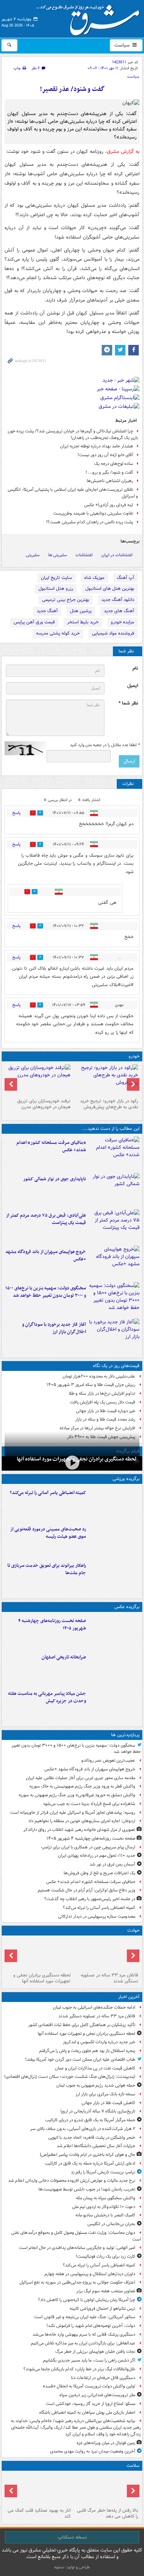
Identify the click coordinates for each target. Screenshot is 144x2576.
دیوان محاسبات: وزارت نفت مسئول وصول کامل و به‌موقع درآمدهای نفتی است (76, 2236)
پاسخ (16, 813)
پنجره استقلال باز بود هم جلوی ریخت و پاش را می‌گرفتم (87, 2051)
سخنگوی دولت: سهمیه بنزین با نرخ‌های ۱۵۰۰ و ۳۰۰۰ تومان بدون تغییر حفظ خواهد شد (46, 1292)
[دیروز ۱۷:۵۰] (114, 1335)
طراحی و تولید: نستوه (72, 2567)
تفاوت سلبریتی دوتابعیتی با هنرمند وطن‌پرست (93, 513)
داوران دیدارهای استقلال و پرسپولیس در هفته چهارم (90, 2274)
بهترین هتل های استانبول (110, 589)
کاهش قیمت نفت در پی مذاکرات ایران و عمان (95, 2068)
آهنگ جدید (47, 611)
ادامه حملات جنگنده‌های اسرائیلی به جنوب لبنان (94, 2007)
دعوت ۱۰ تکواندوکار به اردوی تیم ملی (104, 2207)
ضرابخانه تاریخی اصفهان (64, 1657)
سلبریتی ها (57, 555)
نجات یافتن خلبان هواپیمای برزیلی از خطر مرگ (95, 2352)
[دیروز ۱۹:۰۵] (114, 1704)
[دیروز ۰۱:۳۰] (38, 2489)
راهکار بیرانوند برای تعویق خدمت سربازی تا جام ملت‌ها (47, 1569)
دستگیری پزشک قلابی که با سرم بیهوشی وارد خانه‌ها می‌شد (84, 2334)
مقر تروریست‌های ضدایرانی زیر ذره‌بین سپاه (97, 2395)
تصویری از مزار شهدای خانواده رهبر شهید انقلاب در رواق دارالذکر (79, 1830)
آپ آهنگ (125, 578)
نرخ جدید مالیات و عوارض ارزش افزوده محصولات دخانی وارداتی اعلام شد (72, 2181)
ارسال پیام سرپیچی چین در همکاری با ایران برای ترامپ (88, 1847)
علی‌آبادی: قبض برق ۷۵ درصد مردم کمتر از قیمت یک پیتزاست (46, 1219)
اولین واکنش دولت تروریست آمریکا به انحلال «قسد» (89, 2386)
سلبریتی (33, 555)
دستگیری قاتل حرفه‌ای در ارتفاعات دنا (103, 2378)
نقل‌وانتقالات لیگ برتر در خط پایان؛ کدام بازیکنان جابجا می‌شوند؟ (79, 2369)
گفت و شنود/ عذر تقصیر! (72, 89)
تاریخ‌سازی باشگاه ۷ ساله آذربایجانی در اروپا (98, 2111)
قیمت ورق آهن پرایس (34, 622)
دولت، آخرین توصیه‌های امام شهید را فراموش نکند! (91, 2326)
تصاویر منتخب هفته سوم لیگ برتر (106, 2291)
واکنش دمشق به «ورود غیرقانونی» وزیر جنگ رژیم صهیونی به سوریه (77, 1795)
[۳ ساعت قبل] (114, 1153)
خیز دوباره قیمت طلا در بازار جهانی (106, 1411)
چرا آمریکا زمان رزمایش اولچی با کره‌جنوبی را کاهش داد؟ (87, 2300)
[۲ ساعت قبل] (114, 1503)
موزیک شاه (94, 578)
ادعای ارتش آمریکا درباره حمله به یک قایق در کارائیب (90, 2163)
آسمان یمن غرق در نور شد (112, 1864)
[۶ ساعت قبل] (114, 1668)
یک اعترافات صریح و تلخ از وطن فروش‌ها (99, 1873)
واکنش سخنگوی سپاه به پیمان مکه (106, 2198)
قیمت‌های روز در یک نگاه (116, 1366)
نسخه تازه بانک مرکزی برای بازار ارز (105, 2094)
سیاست (123, 45)
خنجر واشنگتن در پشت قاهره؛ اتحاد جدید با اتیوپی (92, 2138)
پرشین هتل (81, 611)
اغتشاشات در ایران (117, 555)
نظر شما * (128, 703)
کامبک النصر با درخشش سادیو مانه (105, 2215)
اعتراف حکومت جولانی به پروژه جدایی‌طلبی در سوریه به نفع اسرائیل (77, 2282)
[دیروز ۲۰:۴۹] (114, 1262)
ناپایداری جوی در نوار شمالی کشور (55, 1179)
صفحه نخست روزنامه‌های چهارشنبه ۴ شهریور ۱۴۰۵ (52, 1625)
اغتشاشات (84, 555)
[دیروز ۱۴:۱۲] (114, 1576)
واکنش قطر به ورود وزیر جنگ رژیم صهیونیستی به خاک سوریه (82, 1786)
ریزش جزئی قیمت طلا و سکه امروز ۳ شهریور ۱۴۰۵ (91, 1385)
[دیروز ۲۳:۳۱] (114, 1226)
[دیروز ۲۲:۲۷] (114, 1540)
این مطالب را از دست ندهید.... (111, 1129)
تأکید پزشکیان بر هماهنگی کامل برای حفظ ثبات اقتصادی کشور (82, 2025)
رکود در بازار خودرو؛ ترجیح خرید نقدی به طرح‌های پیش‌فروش (109, 1104)
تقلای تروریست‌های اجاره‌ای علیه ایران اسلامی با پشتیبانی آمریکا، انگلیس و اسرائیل (73, 493)
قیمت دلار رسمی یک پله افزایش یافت (103, 1402)
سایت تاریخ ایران (56, 578)
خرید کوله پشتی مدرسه (58, 633)
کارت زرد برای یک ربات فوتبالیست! (106, 2256)
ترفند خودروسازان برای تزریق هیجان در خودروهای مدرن (44, 1104)
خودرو (134, 1056)
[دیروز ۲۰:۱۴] (114, 1299)
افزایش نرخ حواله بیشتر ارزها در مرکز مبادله (97, 1428)
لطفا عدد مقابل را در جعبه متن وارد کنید (105, 745)
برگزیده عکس (127, 1607)
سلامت (133, 2466)
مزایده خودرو (123, 622)
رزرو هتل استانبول (56, 589)
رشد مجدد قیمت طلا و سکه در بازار (105, 1419)
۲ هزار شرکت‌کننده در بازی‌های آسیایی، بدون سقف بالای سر (83, 2129)
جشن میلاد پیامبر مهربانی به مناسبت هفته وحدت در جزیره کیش (47, 1697)
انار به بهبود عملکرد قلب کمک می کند (39, 2513)
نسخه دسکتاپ (72, 2537)
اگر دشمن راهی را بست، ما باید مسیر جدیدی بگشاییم (89, 2360)
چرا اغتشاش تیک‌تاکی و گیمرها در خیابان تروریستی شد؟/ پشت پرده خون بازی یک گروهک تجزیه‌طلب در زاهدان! (73, 434)
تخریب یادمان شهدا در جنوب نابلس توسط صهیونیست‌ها (87, 2189)
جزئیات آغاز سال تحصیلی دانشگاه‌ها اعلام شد (96, 2146)
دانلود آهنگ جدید (118, 600)
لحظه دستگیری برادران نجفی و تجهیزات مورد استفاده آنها (42, 1978)
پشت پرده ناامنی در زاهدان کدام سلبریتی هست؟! (90, 522)
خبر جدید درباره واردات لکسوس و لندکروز (99, 2042)
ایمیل (133, 686)
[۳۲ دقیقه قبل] (72, 1463)
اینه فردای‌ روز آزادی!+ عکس (109, 505)
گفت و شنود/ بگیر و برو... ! (109, 472)
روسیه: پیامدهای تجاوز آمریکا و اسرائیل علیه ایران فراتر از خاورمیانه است (73, 1813)
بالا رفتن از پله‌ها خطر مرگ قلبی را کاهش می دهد (107, 2513)
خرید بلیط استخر (83, 622)
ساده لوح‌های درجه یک (114, 464)
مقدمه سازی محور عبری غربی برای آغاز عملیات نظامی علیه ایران (81, 1778)
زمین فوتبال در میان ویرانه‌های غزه (106, 2443)
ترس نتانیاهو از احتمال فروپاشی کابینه (102, 2309)
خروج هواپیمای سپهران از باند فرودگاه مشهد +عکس (46, 1255)
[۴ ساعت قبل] (114, 1632)
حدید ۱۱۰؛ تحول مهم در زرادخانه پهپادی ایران (97, 1856)
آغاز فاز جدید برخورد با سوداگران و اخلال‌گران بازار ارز (54, 1328)
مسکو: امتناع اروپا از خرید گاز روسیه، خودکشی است (91, 2404)
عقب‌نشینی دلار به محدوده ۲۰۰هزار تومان (99, 1376)
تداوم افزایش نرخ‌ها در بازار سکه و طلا (102, 1393)
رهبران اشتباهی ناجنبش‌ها (110, 481)
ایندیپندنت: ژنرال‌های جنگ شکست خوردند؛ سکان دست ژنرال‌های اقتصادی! (70, 2077)
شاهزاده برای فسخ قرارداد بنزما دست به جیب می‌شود (89, 1804)
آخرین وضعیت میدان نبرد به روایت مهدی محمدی (93, 2451)
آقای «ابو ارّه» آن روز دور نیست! (105, 455)
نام (135, 668)
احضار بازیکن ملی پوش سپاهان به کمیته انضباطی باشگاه (87, 2412)
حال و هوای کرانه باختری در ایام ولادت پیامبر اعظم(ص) (88, 2155)
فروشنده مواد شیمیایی (113, 633)
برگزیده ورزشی (126, 1479)
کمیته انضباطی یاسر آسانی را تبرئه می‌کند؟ (48, 1493)
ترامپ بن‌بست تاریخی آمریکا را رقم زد (103, 2172)
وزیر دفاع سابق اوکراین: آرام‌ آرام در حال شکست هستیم (87, 1890)
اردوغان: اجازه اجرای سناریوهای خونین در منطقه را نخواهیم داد (82, 1821)
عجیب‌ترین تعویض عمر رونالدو (108, 1760)
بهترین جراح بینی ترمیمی (66, 600)
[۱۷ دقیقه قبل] (106, 1954)
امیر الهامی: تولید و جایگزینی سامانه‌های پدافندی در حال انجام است (77, 2248)
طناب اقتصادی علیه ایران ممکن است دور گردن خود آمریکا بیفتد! (80, 2060)
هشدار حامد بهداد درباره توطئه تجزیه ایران (97, 446)
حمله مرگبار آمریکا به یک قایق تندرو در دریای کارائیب (90, 2120)
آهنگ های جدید (119, 611)
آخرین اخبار (129, 1997)
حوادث (133, 1930)
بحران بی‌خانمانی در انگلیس (111, 2224)
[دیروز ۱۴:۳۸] (106, 1080)
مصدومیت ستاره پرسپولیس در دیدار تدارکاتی (97, 1916)
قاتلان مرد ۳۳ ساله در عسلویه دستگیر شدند (109, 1978)
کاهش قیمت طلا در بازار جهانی (108, 2103)
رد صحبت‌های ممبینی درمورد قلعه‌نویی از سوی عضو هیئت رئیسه (48, 1533)
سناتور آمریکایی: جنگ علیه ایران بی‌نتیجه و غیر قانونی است (85, 2317)
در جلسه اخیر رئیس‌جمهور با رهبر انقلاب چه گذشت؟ (90, 1899)
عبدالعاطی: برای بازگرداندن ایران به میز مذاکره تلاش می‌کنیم (83, 2343)
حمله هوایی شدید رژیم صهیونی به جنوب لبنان (96, 2085)
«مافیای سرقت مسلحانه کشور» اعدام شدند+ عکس (51, 1146)
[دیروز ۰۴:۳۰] (38, 1080)
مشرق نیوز (90, 17)
